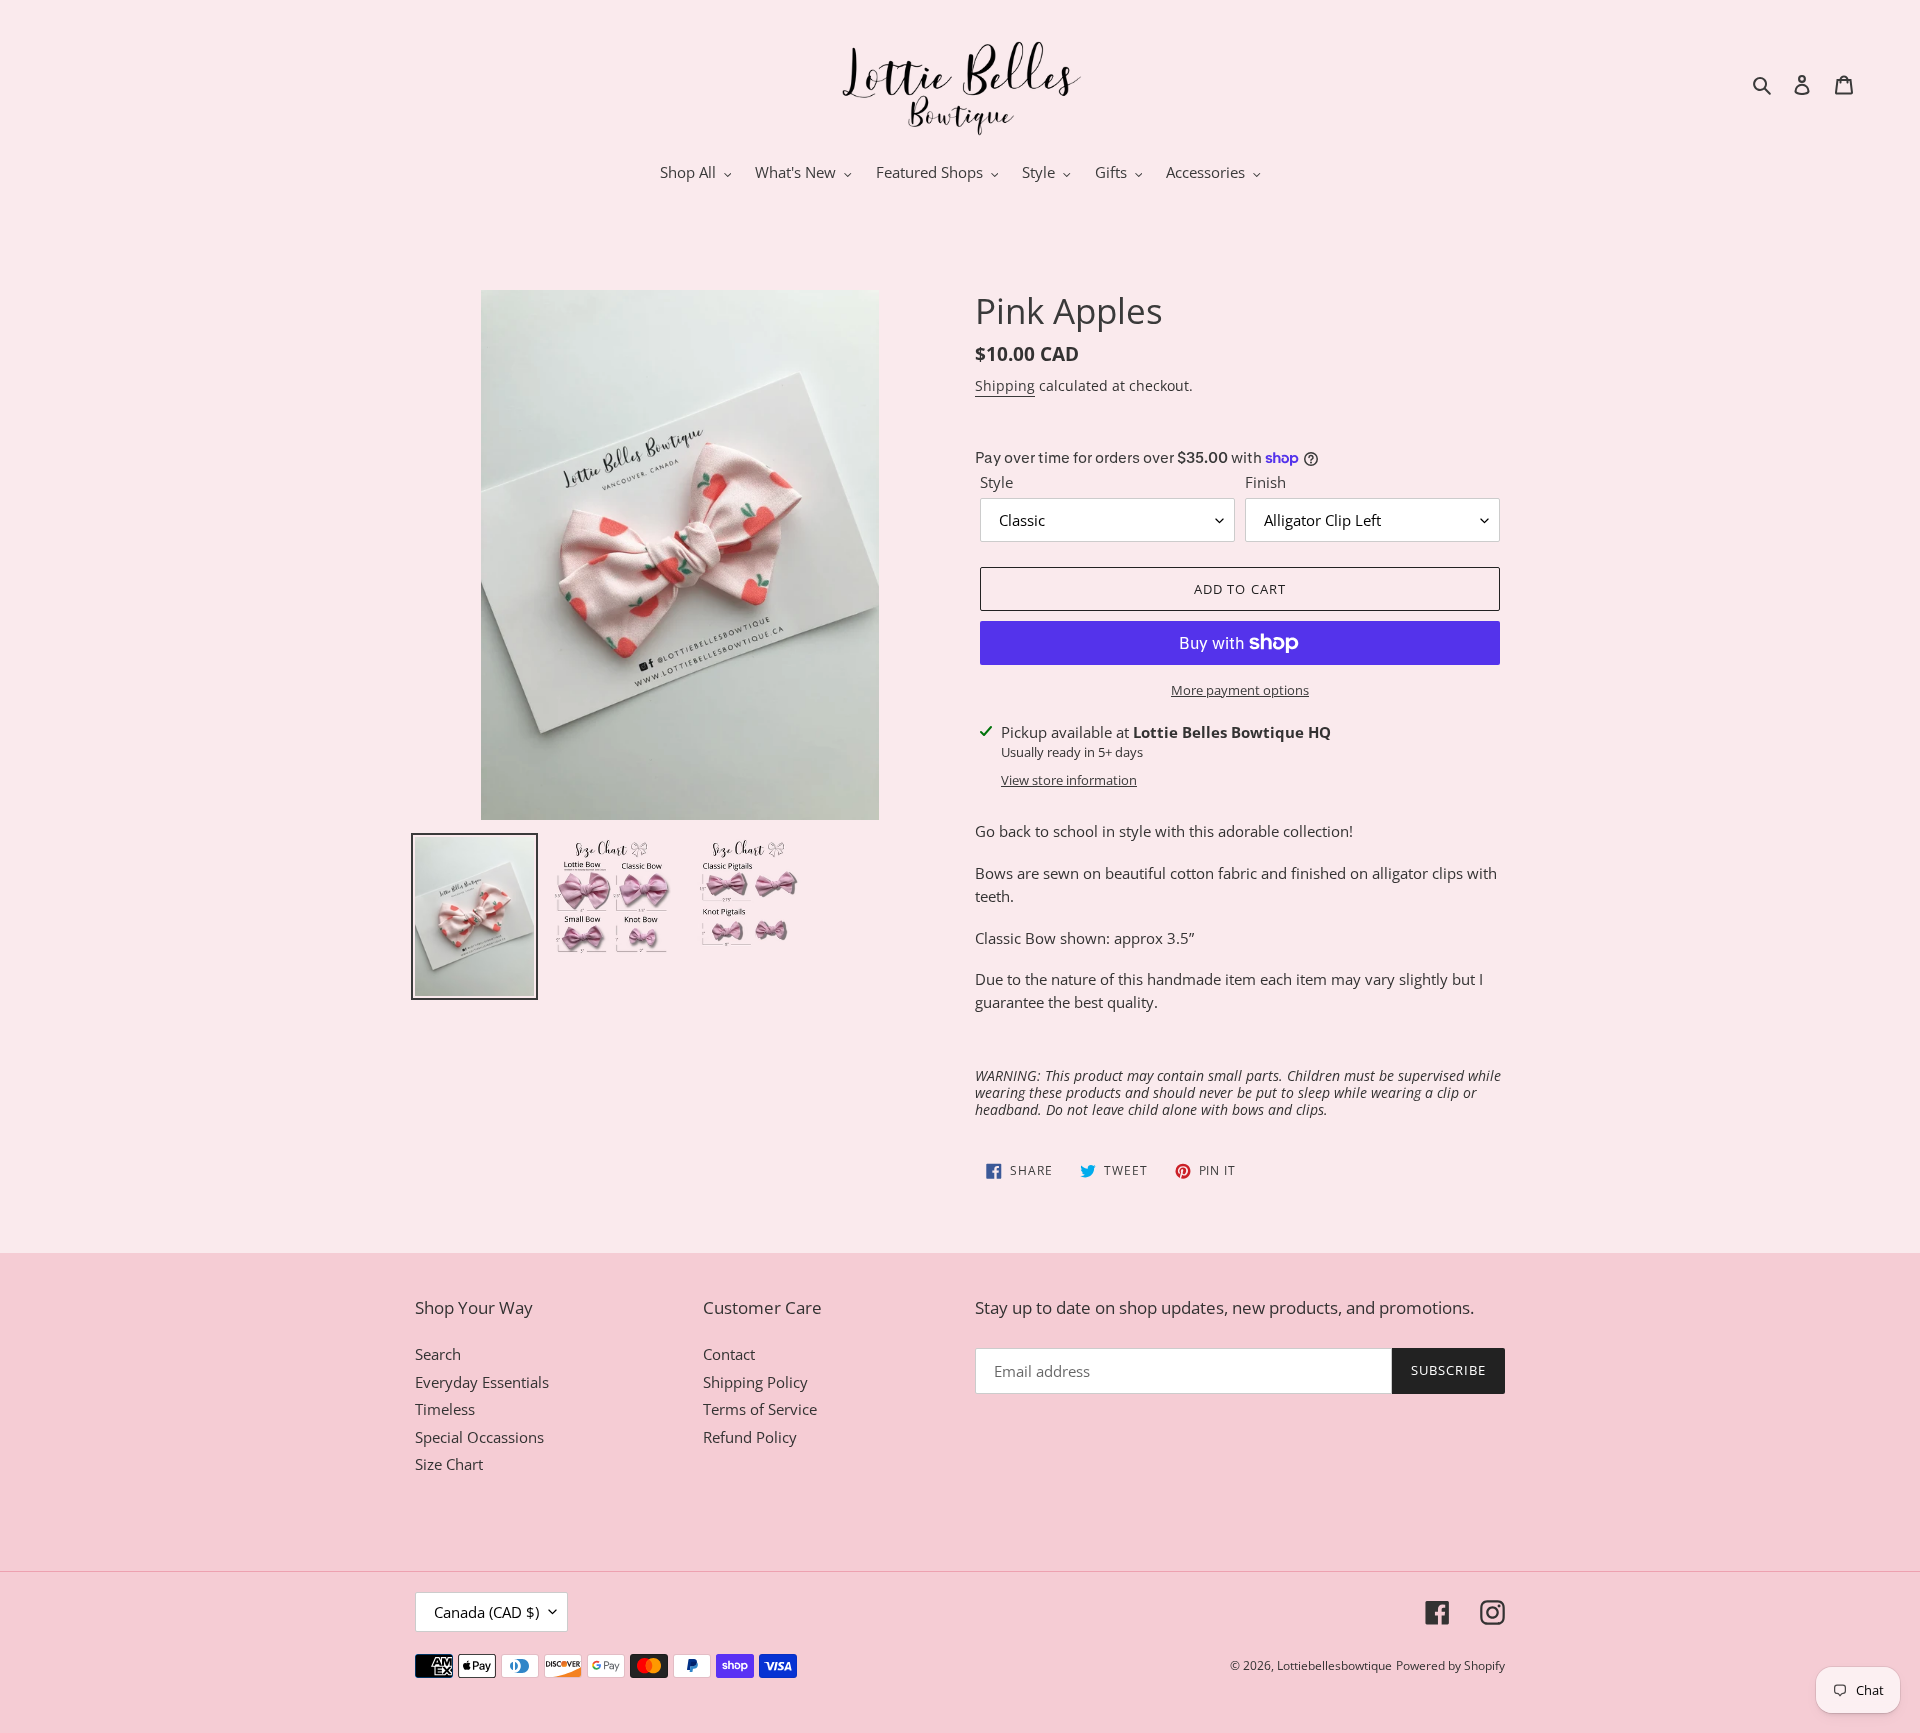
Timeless (445, 1409)
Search (438, 1354)
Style (996, 482)
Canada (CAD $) (486, 1612)
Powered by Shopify (1450, 1665)
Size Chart (449, 1464)
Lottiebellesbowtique (1334, 1665)
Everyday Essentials (482, 1382)
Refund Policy (750, 1437)
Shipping (1005, 385)
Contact (729, 1354)
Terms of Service (760, 1409)
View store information (1069, 780)
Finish (1265, 482)
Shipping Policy (755, 1382)
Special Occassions (479, 1437)
